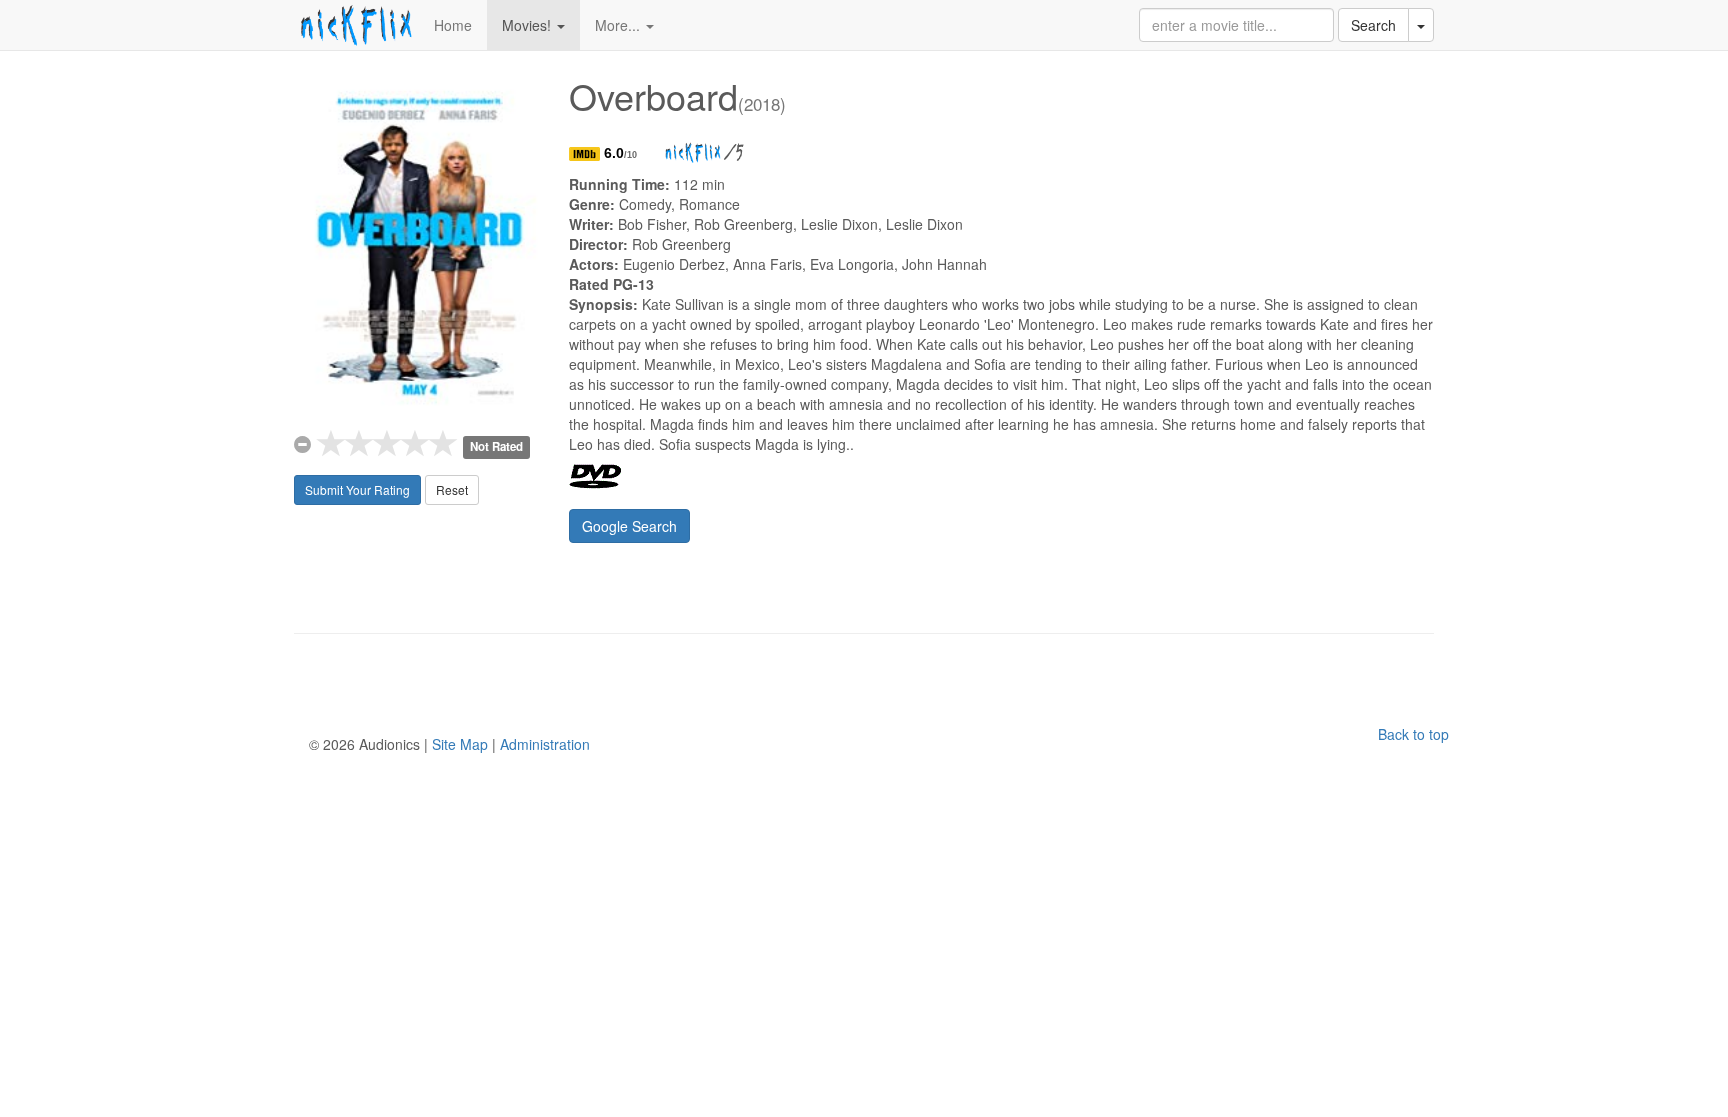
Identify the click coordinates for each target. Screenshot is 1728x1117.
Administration (545, 744)
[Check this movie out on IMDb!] (586, 153)
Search (1373, 25)
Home (453, 25)
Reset (452, 489)
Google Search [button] (629, 526)
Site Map (460, 744)
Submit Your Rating (357, 489)
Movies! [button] (528, 25)
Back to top (1413, 734)
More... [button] (619, 25)
